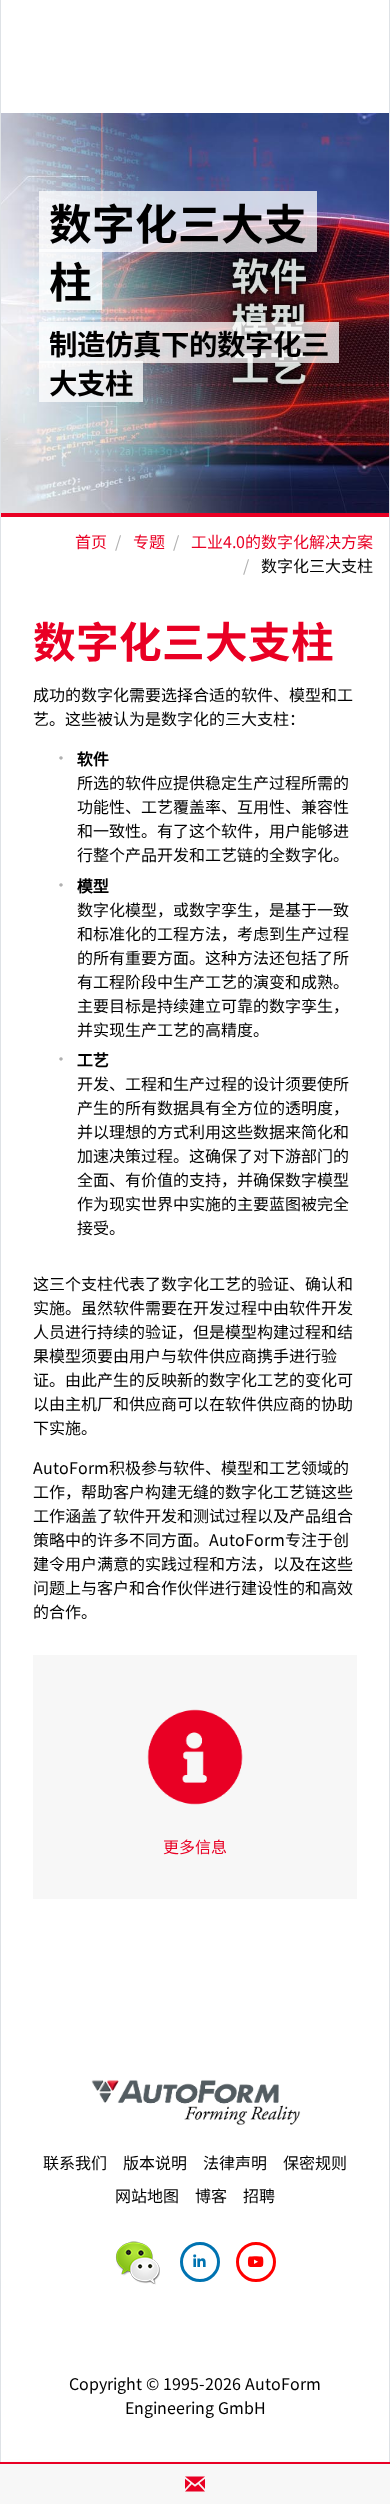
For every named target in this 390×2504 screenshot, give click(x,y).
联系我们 (75, 2162)
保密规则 (315, 2162)
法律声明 (235, 2162)
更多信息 (195, 1846)
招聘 (259, 2195)
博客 (211, 2195)
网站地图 (147, 2195)
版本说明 (155, 2162)
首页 (91, 541)
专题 (149, 541)
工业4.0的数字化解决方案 (282, 541)
